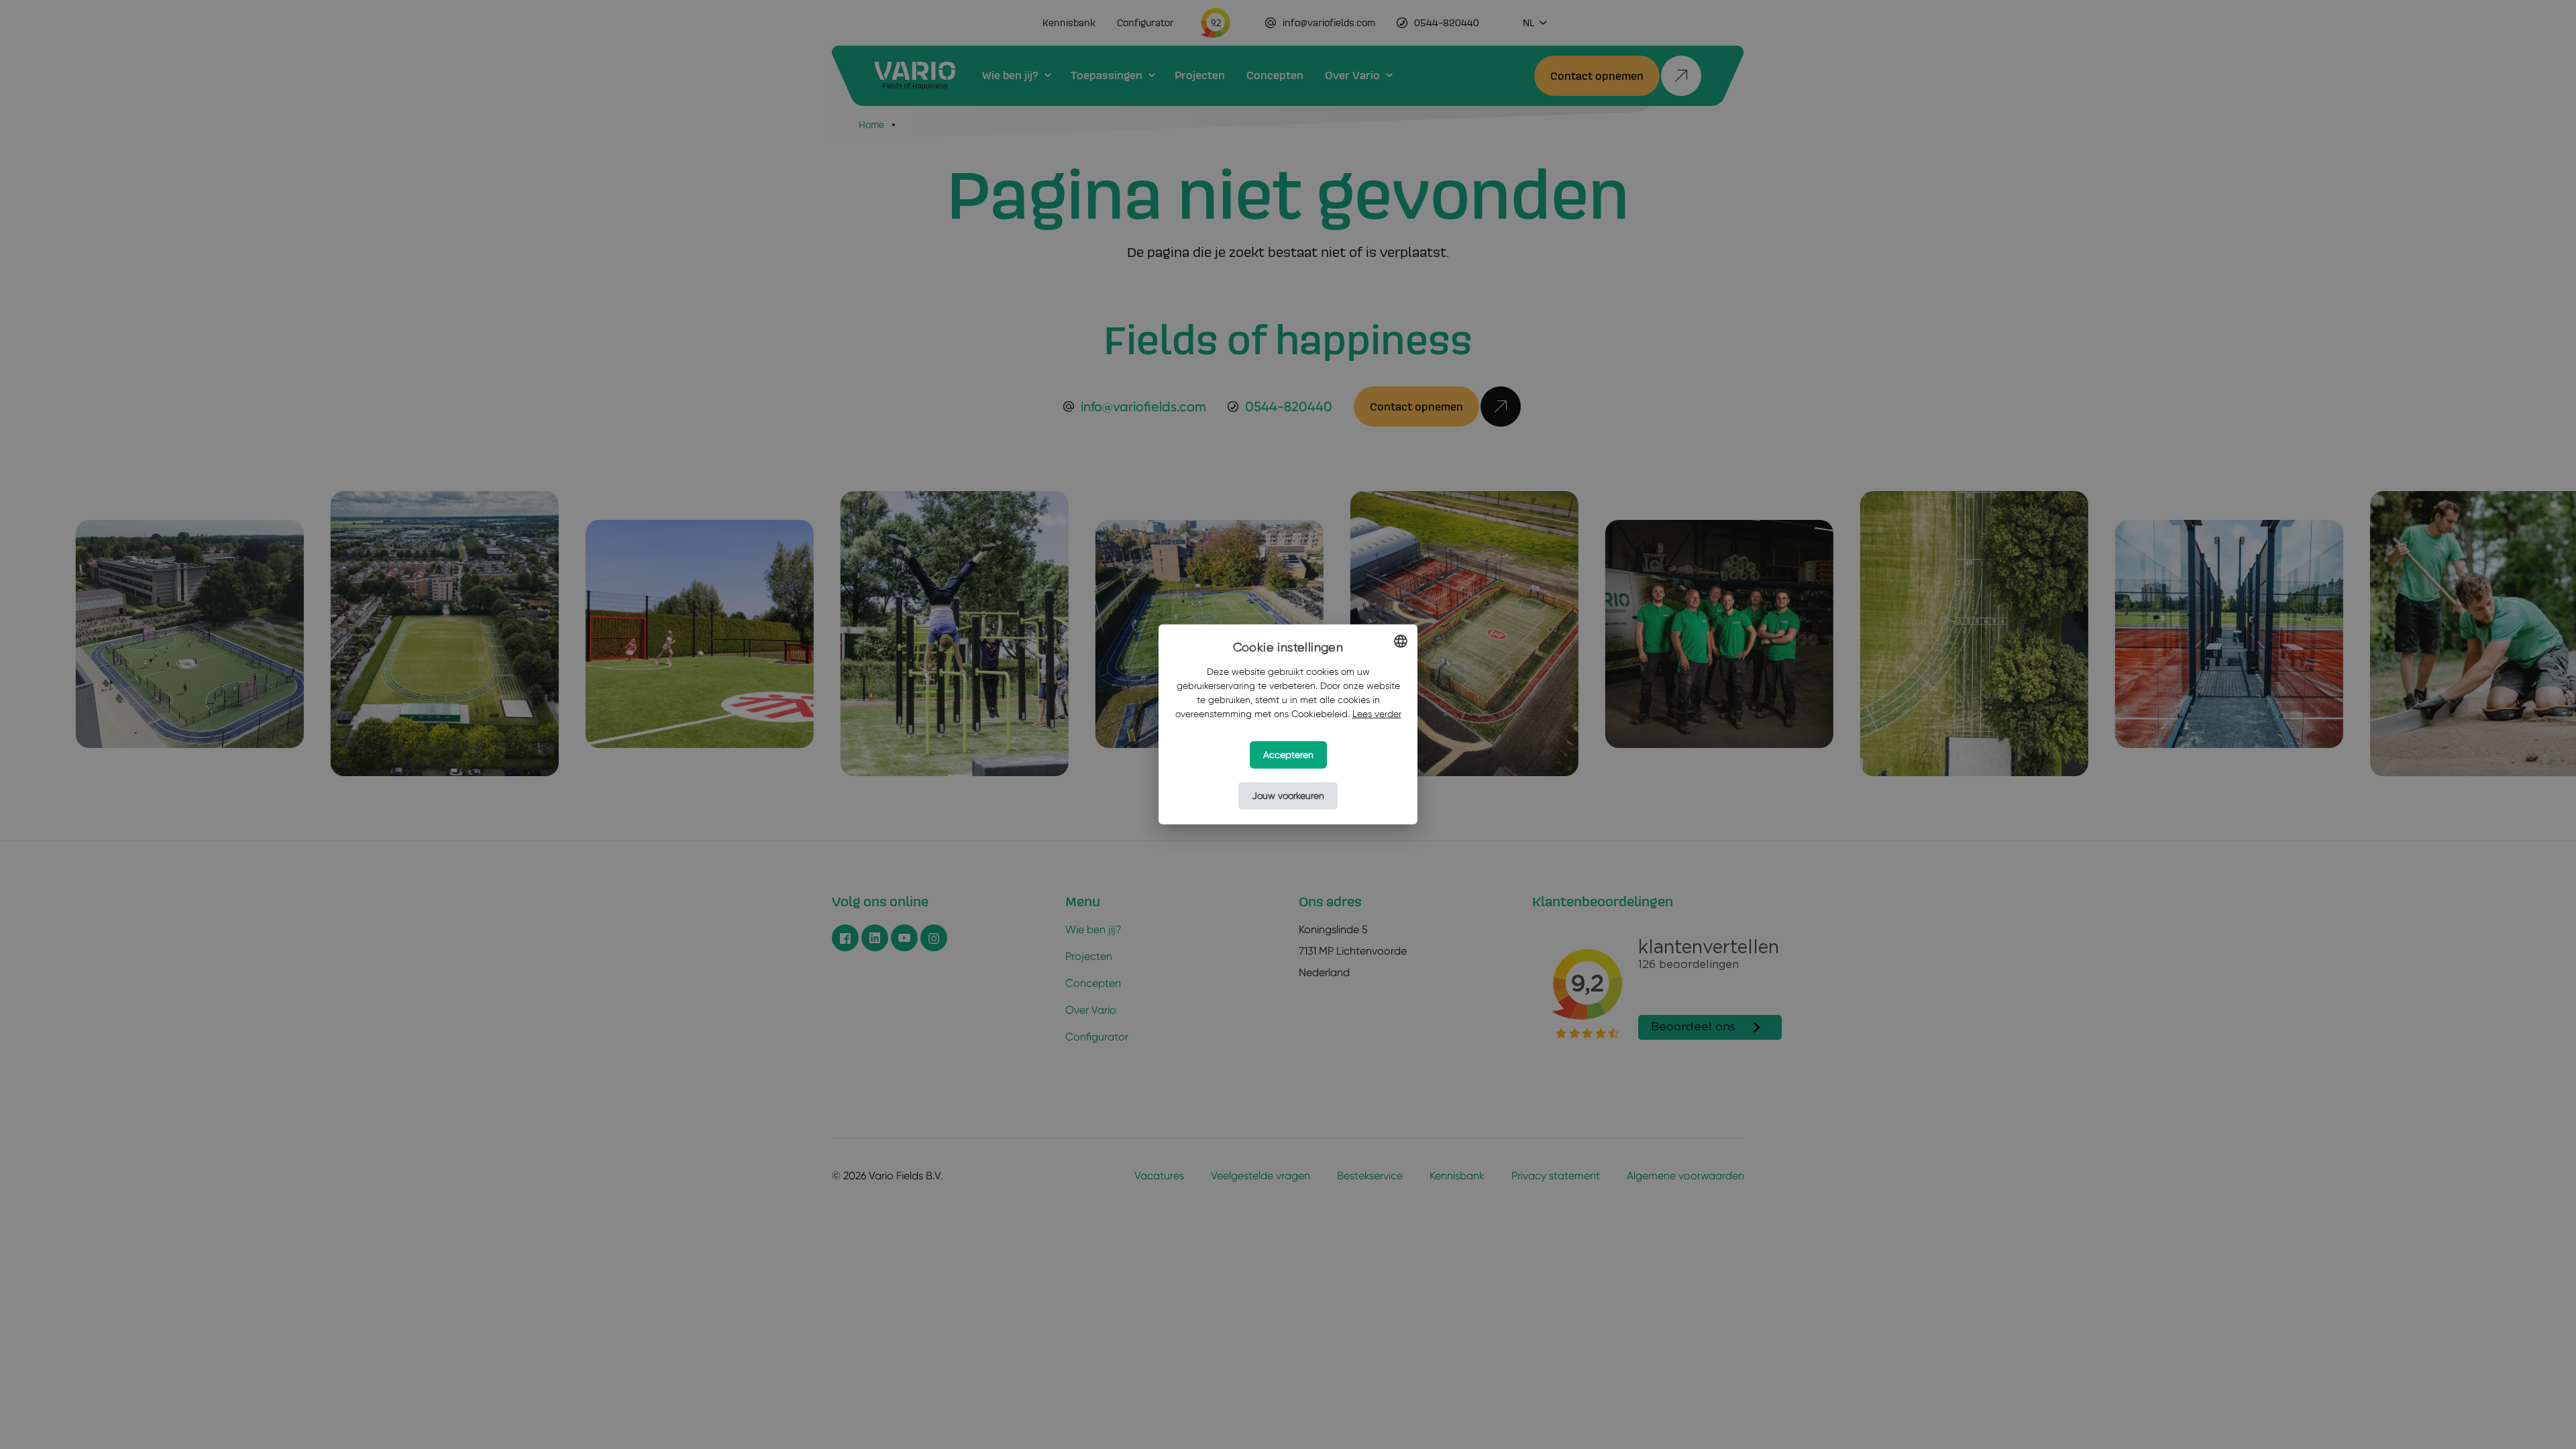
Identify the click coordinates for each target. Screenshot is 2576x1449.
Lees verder (1377, 714)
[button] (1288, 796)
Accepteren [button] (1288, 755)
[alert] (1288, 724)
